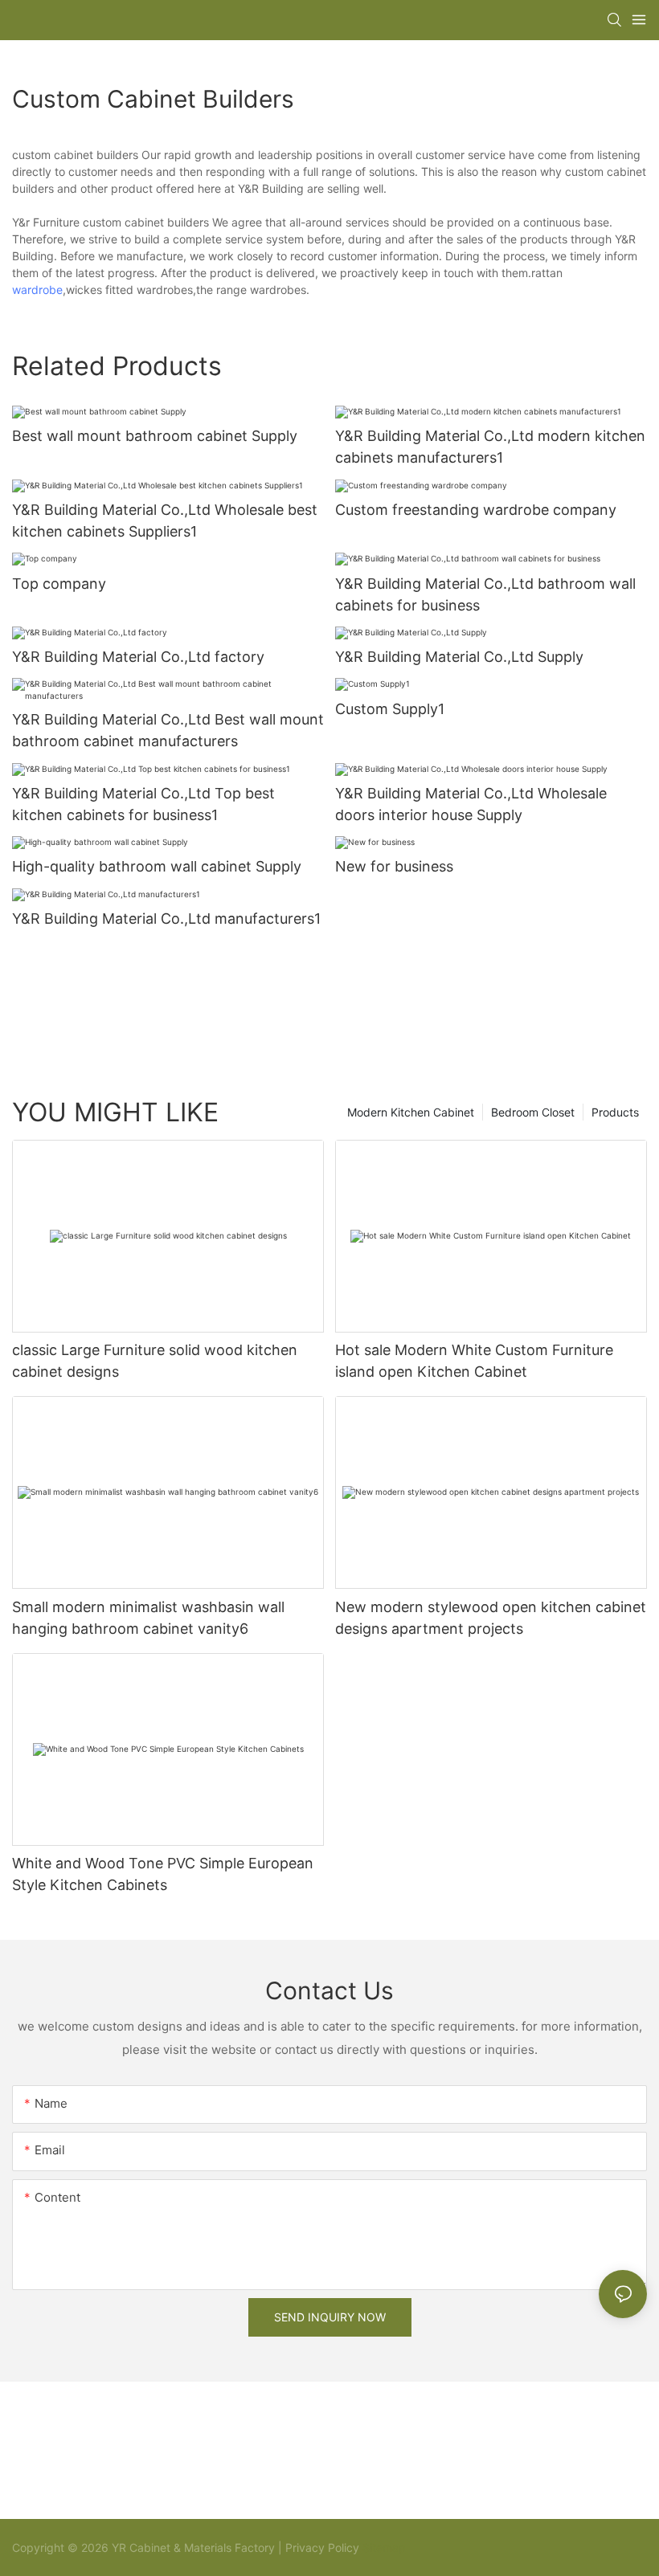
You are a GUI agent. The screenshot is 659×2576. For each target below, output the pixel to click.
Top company (59, 584)
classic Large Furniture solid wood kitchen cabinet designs (155, 1361)
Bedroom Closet (533, 1112)
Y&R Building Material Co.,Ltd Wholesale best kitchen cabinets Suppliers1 (165, 521)
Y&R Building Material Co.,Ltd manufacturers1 (166, 919)
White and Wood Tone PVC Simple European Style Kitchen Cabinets (163, 1874)
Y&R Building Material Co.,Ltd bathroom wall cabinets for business (485, 594)
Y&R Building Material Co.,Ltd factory (138, 657)
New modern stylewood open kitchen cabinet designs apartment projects (491, 1618)
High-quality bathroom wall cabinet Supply (157, 866)
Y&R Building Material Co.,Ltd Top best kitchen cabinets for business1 (143, 804)
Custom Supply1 (390, 709)
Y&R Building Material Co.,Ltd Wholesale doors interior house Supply (471, 804)
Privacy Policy (322, 2547)
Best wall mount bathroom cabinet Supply (155, 436)
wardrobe (37, 290)
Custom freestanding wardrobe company (476, 510)
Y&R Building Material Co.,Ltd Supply (459, 657)
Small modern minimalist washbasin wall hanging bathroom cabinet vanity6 (148, 1618)
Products (615, 1112)
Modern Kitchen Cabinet (411, 1112)
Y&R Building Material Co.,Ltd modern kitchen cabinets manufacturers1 (490, 447)
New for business (394, 866)
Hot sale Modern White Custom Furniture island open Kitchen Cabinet (474, 1361)
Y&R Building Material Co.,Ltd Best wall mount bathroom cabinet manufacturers (168, 730)
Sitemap (383, 2547)
